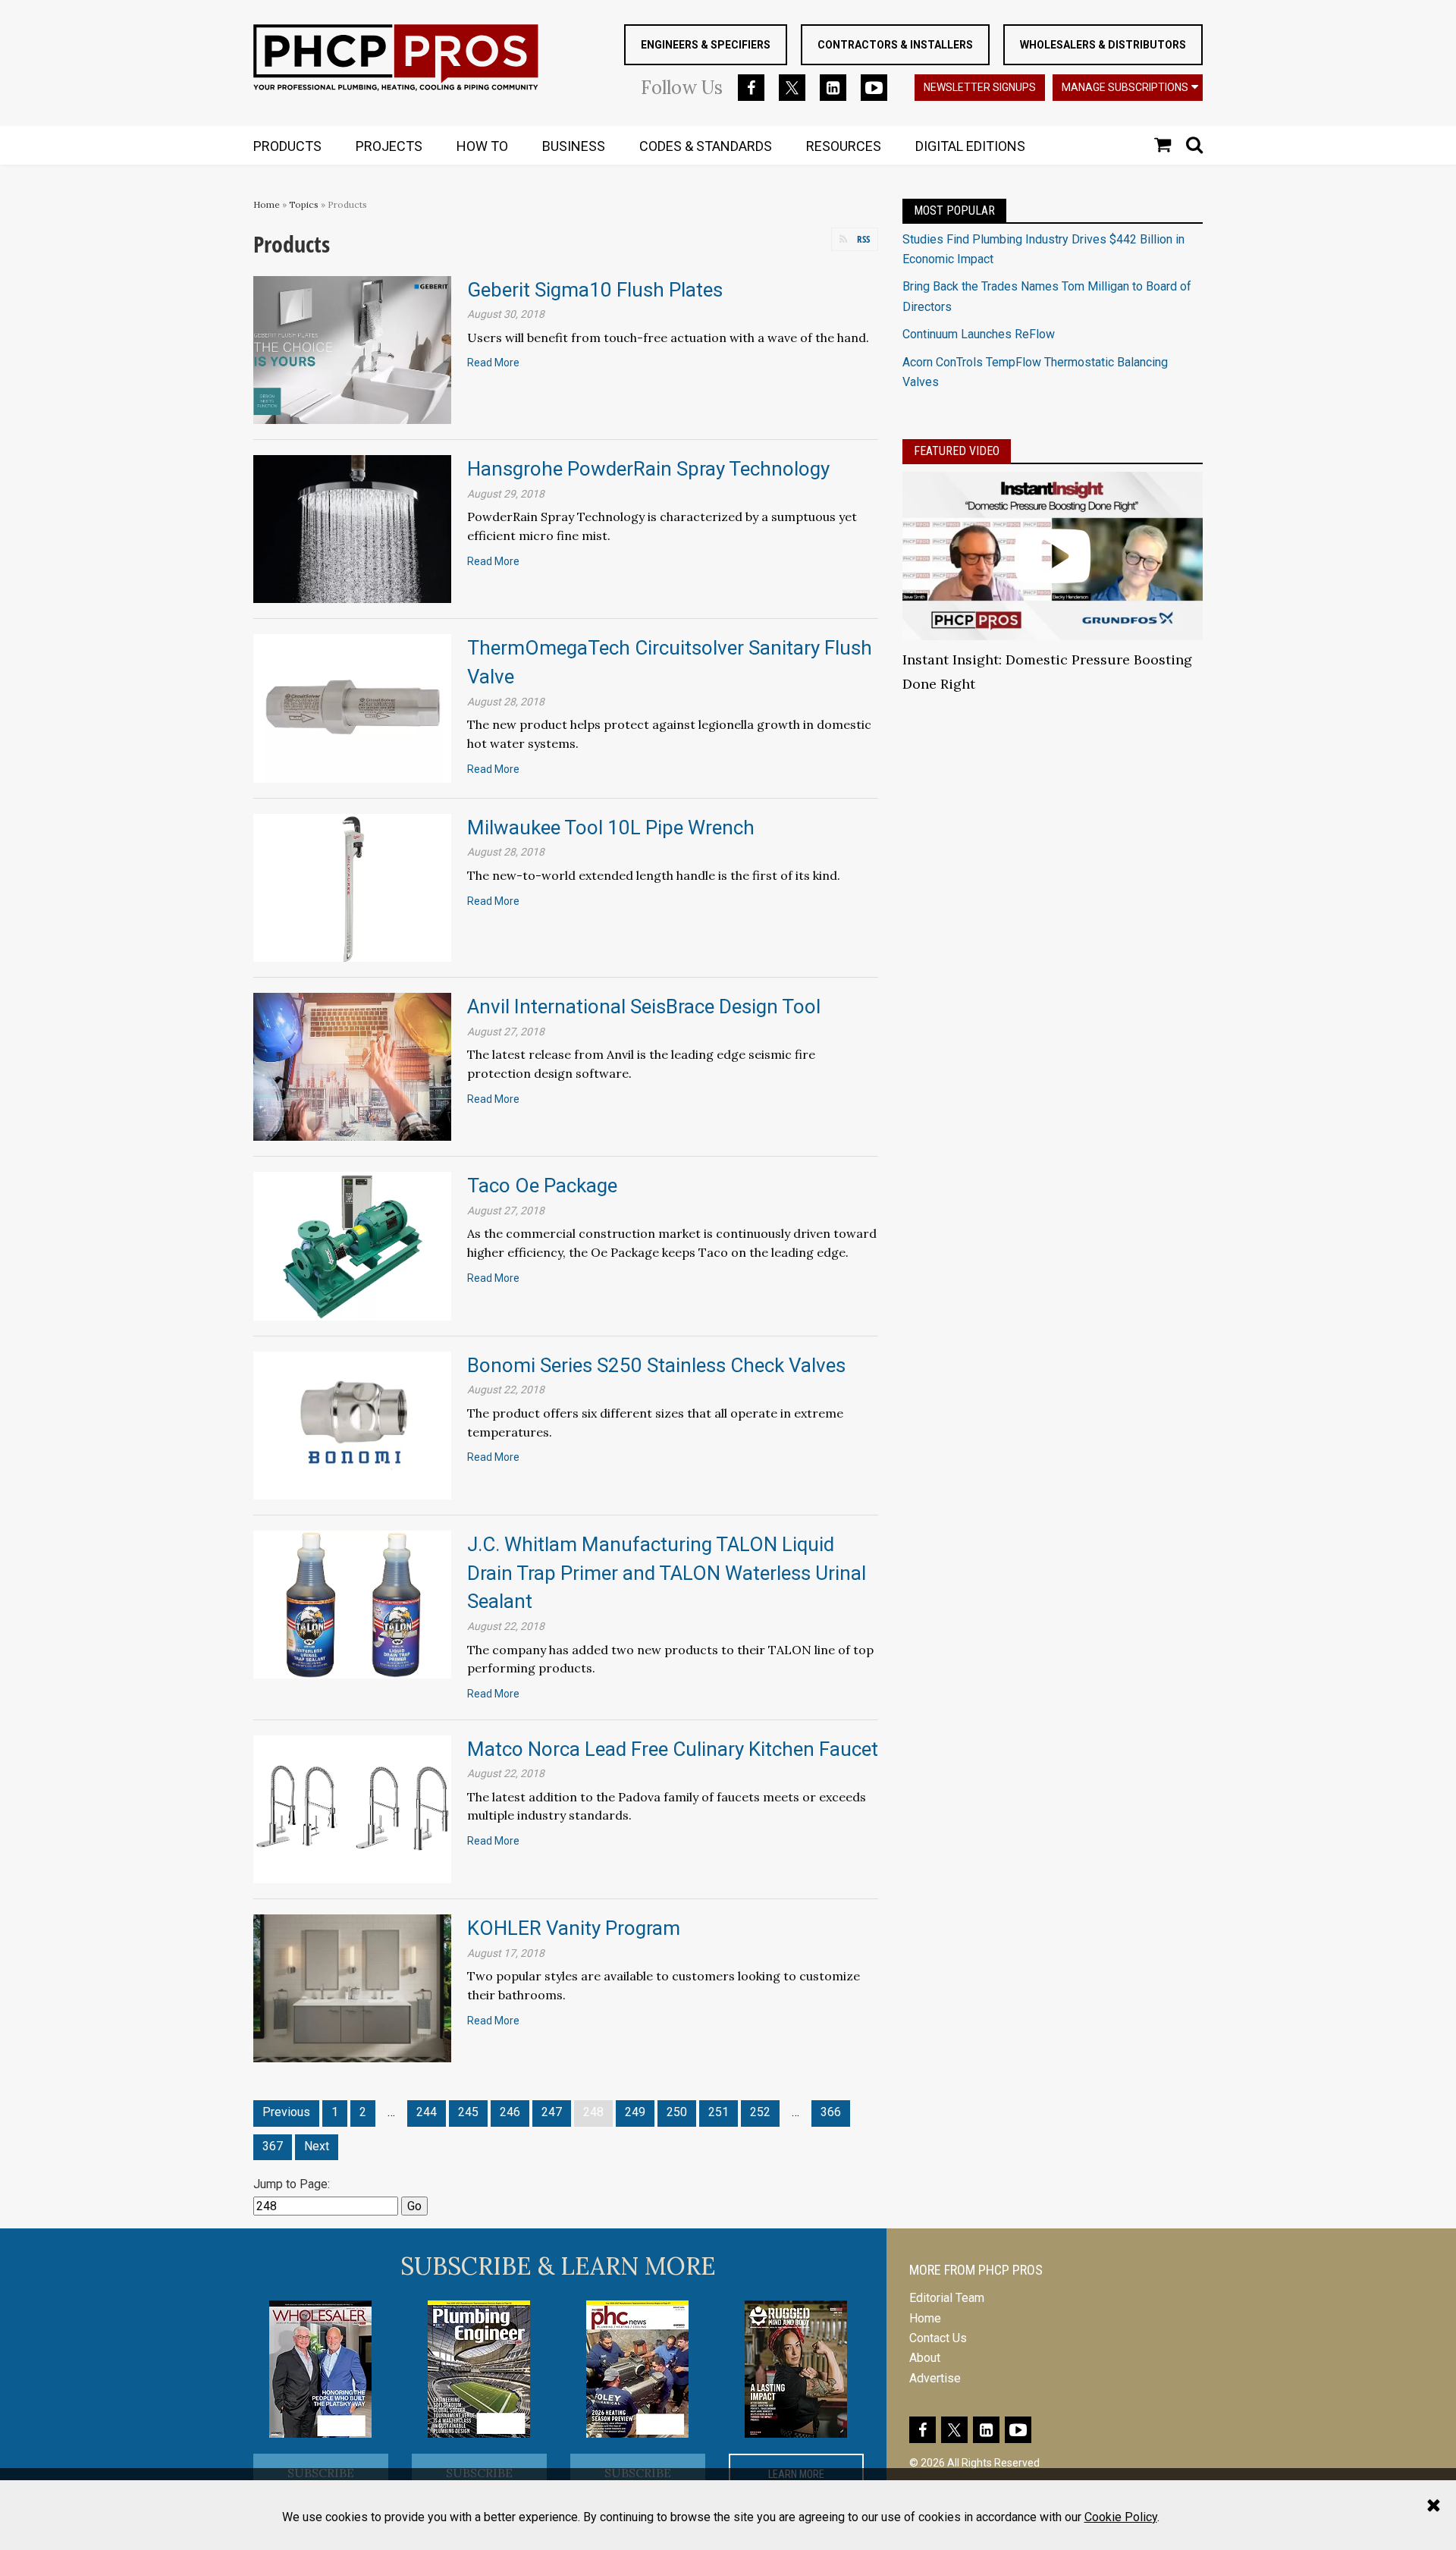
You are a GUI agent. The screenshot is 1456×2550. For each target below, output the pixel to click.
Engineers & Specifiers (706, 45)
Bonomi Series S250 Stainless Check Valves (656, 1365)
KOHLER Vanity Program (574, 1928)
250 (677, 2112)
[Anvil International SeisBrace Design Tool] (352, 1066)
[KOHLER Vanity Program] (352, 1988)
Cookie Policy (1121, 2517)
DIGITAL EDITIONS (970, 146)
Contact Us (938, 2338)
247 (552, 2112)
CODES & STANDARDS (706, 146)
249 (635, 2112)
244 (427, 2112)
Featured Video (957, 451)
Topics (304, 204)
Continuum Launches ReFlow (979, 334)
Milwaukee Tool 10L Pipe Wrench (611, 827)
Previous (286, 2112)
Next (317, 2146)
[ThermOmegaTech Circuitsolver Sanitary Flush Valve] (352, 707)
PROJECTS (389, 146)
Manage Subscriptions (1125, 87)
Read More (493, 363)
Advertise (935, 2378)
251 (719, 2112)
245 (468, 2112)
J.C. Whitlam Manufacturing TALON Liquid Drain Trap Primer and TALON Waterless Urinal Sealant (667, 1573)
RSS (863, 239)
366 (831, 2112)
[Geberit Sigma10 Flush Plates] (352, 349)
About (925, 2358)
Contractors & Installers (895, 45)
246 (510, 2112)
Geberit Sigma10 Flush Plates (595, 290)
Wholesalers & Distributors (1103, 45)
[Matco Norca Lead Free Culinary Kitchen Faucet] (352, 1808)
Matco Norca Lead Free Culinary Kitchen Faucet (673, 1749)
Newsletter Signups (980, 87)
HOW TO (482, 146)
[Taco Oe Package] (352, 1245)
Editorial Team (947, 2298)
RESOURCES (844, 146)
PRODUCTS (287, 146)
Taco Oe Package (542, 1185)
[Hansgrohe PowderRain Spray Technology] (352, 528)
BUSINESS (574, 146)
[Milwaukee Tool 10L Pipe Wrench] (352, 887)
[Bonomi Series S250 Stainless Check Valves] (352, 1425)
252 (760, 2112)
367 (273, 2146)
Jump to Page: (292, 2184)
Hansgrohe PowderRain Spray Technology (648, 469)
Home (267, 204)
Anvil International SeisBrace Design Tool (644, 1006)
